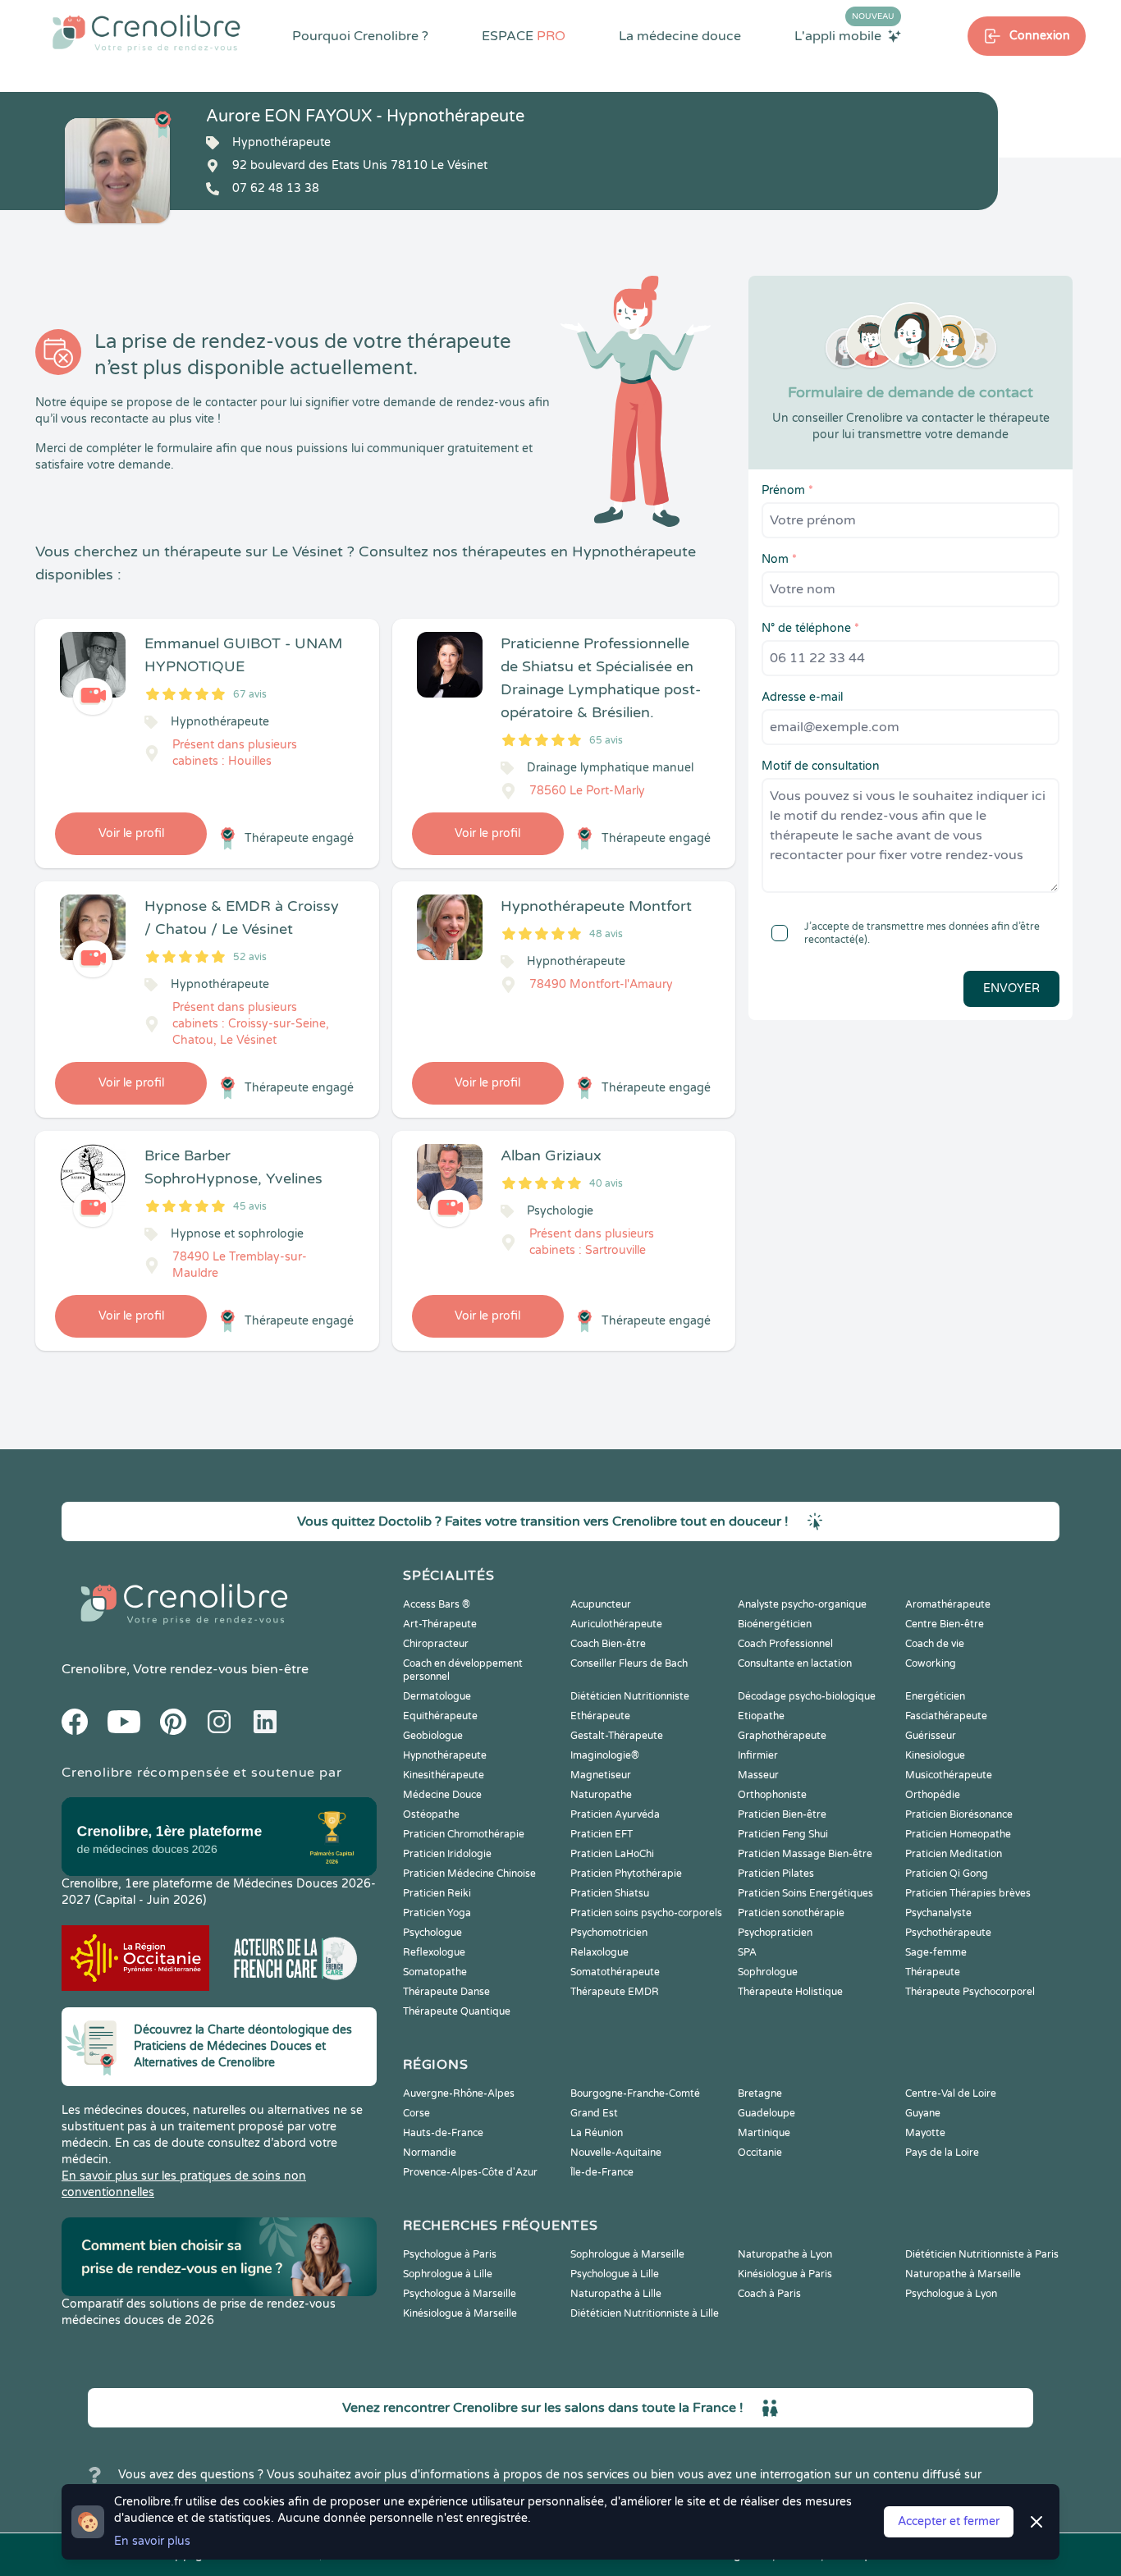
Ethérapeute (600, 1716)
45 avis (250, 1206)
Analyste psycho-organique (802, 1604)
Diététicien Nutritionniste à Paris (982, 2254)
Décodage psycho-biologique (807, 1696)
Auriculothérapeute (616, 1624)
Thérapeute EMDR (615, 1992)
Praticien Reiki (437, 1893)
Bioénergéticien (775, 1624)
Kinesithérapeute (444, 1775)
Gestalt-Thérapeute (617, 1736)
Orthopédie (933, 1795)
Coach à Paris (769, 2294)
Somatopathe (435, 1972)
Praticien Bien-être (782, 1814)
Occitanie (760, 2153)
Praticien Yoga (437, 1913)
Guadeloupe (766, 2113)
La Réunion (597, 2133)
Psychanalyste (938, 1913)
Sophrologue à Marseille (627, 2254)
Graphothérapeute (782, 1736)
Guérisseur (931, 1736)
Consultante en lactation (795, 1663)
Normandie (430, 2153)
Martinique (764, 2133)
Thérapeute (933, 1972)
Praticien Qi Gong (947, 1874)
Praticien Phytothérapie (626, 1874)
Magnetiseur (601, 1775)
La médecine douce (680, 36)
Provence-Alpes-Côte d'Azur (470, 2172)
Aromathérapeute (948, 1604)
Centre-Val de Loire (951, 2093)
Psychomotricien (609, 1933)
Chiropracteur (436, 1644)
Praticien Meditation (954, 1854)
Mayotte (925, 2133)
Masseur (758, 1775)
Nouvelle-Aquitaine (616, 2153)
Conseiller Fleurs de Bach (629, 1663)
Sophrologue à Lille (448, 2274)
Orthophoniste (772, 1795)
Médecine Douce (442, 1795)
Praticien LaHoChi (612, 1854)
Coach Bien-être (608, 1644)
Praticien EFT (602, 1834)
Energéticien (935, 1696)
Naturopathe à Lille (616, 2294)
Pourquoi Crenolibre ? (360, 36)
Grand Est (594, 2113)
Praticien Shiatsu (610, 1893)
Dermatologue (437, 1696)
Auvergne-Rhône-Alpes (459, 2093)
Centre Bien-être (945, 1624)
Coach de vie (935, 1644)
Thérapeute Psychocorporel (970, 1992)
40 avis (606, 1183)
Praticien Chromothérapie (464, 1834)
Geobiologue (433, 1736)
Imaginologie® (605, 1755)
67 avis (250, 694)
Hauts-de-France (443, 2133)
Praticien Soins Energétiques (805, 1893)
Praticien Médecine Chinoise (469, 1874)
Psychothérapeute (948, 1933)
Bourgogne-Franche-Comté (635, 2093)
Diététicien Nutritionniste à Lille (645, 2313)
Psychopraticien (775, 1933)
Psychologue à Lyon (951, 2294)
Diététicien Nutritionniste (630, 1696)
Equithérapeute (440, 1716)
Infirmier (758, 1755)
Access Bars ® (437, 1604)
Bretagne (760, 2093)
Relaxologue (599, 1952)
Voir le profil (131, 833)
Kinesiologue (935, 1755)
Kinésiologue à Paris (785, 2274)
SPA (747, 1952)
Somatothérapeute (615, 1972)
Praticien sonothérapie (791, 1913)
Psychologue (432, 1933)
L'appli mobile (844, 35)
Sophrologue (768, 1972)
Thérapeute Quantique (457, 2011)
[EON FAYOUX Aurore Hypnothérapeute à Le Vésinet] (117, 171)
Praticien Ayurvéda (615, 1814)
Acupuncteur (601, 1604)
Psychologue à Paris (450, 2254)
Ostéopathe (431, 1814)
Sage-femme (936, 1952)
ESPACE (524, 36)
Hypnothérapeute (445, 1755)
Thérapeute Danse (446, 1992)
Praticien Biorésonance (959, 1814)
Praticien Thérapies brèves (968, 1893)
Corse (416, 2113)
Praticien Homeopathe (958, 1834)
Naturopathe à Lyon (785, 2254)
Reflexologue (434, 1952)
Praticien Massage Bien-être (805, 1854)
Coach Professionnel (785, 1644)
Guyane (923, 2113)
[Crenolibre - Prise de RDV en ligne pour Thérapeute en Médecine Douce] (146, 33)
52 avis (250, 957)
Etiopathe (761, 1716)
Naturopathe (601, 1795)
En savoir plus (152, 2541)
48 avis (606, 934)
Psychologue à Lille (615, 2274)
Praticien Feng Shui (783, 1834)
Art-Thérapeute (440, 1624)
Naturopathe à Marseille (963, 2274)
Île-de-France (602, 2172)
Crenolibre (94, 1669)
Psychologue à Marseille (460, 2294)
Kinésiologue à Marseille (460, 2313)
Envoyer (1011, 988)
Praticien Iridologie (447, 1854)
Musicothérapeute (949, 1775)
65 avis (606, 740)
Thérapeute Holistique (790, 1992)
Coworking (931, 1663)
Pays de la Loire (942, 2153)
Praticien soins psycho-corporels (646, 1913)
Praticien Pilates (776, 1874)
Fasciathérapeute (946, 1716)
